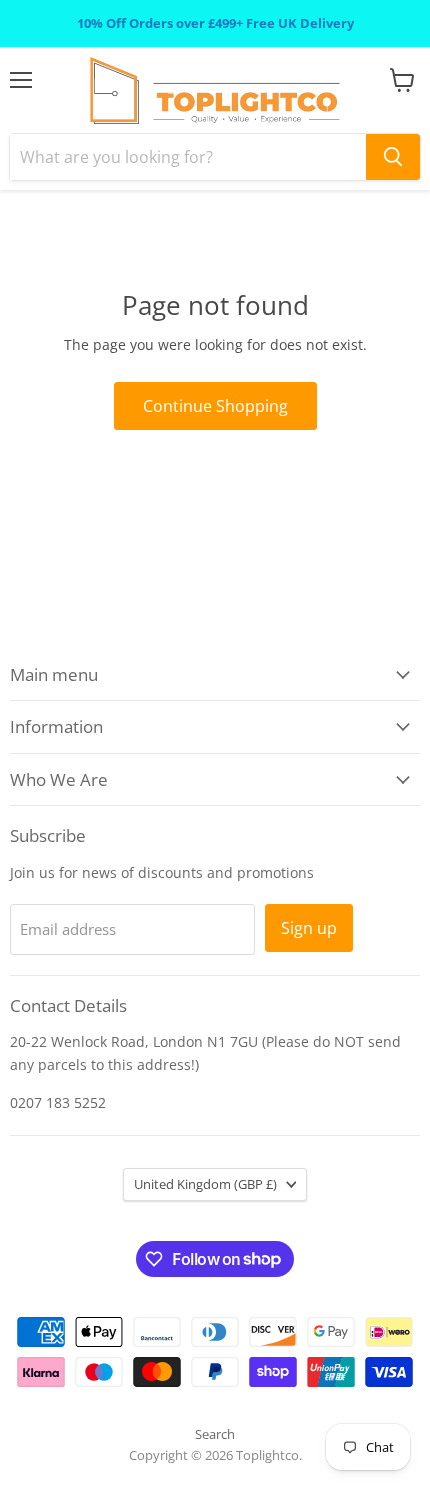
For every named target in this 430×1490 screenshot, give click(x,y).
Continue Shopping (215, 406)
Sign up (309, 928)
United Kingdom (205, 1184)
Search (215, 1434)
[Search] (393, 157)
